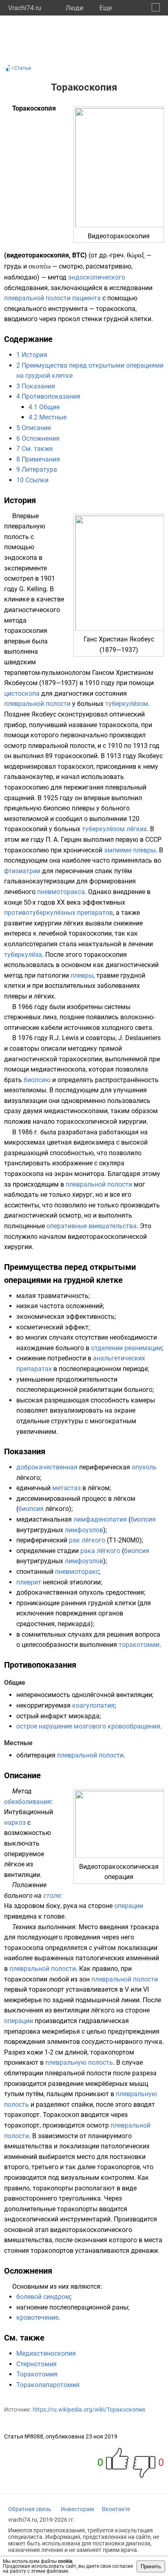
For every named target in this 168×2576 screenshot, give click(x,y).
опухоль (144, 1467)
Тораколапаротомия (48, 2385)
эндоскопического (97, 277)
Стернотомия (36, 2364)
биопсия (31, 1509)
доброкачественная (47, 1467)
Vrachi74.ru (25, 8)
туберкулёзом (127, 704)
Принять (151, 2566)
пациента (86, 298)
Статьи (23, 68)
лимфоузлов (84, 1530)
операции (129, 1906)
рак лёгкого (87, 1540)
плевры (82, 975)
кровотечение (37, 2318)
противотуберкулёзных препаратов (59, 913)
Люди (74, 8)
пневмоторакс (77, 1572)
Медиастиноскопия (46, 2353)
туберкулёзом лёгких (114, 829)
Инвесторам (77, 2509)
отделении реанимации (126, 1348)
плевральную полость (79, 2062)
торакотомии (139, 1645)
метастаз (66, 1488)
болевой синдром (43, 2297)
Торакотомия (37, 2374)
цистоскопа (22, 693)
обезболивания (28, 1802)
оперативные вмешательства (92, 1226)
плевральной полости (37, 298)
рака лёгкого (100, 1551)
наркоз (15, 1823)
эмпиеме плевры (130, 850)
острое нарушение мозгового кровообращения (88, 1726)
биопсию (37, 1080)
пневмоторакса (61, 892)
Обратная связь (30, 2509)
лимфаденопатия (100, 1519)
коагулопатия (93, 1705)
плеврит (29, 1582)
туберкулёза (23, 955)
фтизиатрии (22, 871)
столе (52, 1896)
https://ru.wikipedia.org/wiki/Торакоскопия (89, 2410)
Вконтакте (116, 2509)
